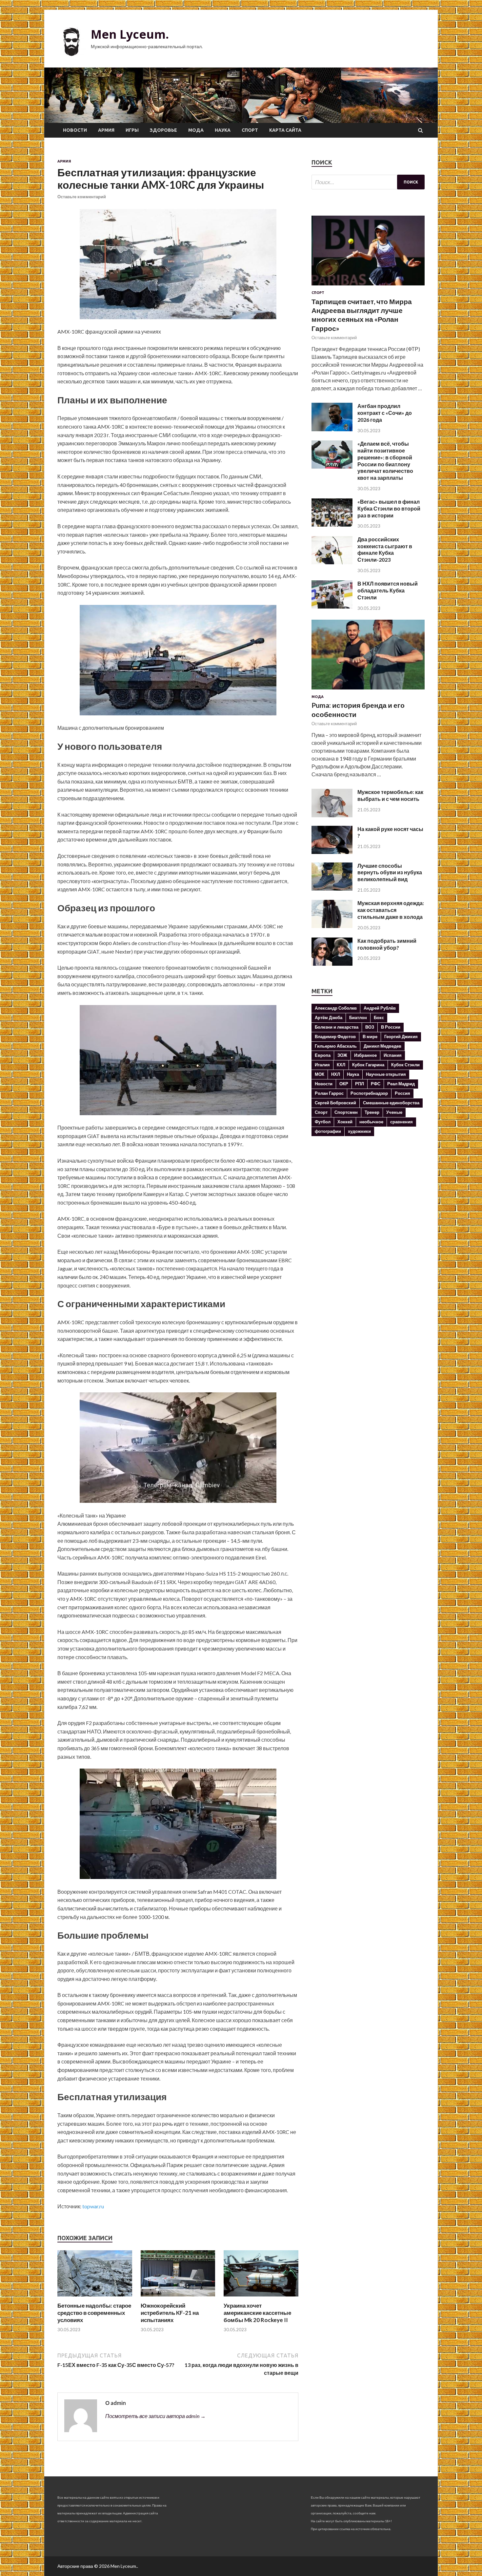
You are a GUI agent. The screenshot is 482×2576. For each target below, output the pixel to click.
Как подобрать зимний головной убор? (387, 944)
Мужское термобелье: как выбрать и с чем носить (390, 795)
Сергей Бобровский (335, 1103)
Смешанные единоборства (391, 1103)
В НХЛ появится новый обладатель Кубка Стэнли (388, 590)
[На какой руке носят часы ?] (332, 852)
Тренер (372, 1112)
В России (391, 1027)
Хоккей (345, 1122)
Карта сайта (285, 130)
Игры (132, 130)
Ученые (394, 1112)
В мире (370, 1036)
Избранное (365, 1055)
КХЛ (341, 1065)
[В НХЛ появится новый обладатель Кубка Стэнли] (332, 606)
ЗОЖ (342, 1055)
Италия (322, 1065)
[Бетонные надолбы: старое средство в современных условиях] (95, 2298)
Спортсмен (346, 1112)
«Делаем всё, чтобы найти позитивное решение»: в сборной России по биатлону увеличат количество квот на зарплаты (385, 461)
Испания (393, 1055)
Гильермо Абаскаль (336, 1046)
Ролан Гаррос (329, 1093)
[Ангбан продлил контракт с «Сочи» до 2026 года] (332, 429)
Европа (323, 1055)
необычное (371, 1122)
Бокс (379, 1017)
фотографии (328, 1131)
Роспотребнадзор (369, 1093)
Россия (402, 1093)
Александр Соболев (336, 1008)
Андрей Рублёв (380, 1008)
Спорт (250, 130)
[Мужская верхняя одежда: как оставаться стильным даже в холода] (332, 926)
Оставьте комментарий (82, 197)
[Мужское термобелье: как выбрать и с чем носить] (332, 815)
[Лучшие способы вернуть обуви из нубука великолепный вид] (332, 889)
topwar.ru (93, 2206)
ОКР (344, 1084)
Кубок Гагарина (368, 1065)
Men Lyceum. (130, 34)
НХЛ (336, 1074)
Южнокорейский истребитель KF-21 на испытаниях (170, 2313)
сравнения (402, 1122)
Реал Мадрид (401, 1084)
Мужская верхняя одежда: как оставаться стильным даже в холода (391, 910)
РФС (376, 1084)
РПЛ (360, 1084)
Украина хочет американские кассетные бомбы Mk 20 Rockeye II (257, 2313)
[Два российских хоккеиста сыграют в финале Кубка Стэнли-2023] (332, 562)
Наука (223, 130)
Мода (196, 130)
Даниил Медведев (382, 1046)
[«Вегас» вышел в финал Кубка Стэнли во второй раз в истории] (332, 524)
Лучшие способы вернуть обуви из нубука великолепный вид (390, 872)
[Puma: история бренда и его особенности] (368, 691)
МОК (320, 1074)
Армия (106, 130)
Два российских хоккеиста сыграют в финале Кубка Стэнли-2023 (385, 549)
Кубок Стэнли (405, 1065)
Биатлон (358, 1017)
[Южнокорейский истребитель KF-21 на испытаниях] (178, 2298)
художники (359, 1131)
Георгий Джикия (401, 1036)
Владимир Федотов (335, 1036)
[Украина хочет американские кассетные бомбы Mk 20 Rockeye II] (261, 2298)
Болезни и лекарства (337, 1027)
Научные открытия (386, 1074)
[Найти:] (368, 182)
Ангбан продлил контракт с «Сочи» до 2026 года (385, 413)
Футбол (323, 1122)
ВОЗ (370, 1027)
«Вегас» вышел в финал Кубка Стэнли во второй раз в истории (389, 508)
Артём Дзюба (329, 1017)
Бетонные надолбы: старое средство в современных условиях (94, 2313)
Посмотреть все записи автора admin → (155, 2416)
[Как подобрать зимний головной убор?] (332, 964)
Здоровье (163, 130)
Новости (75, 130)
